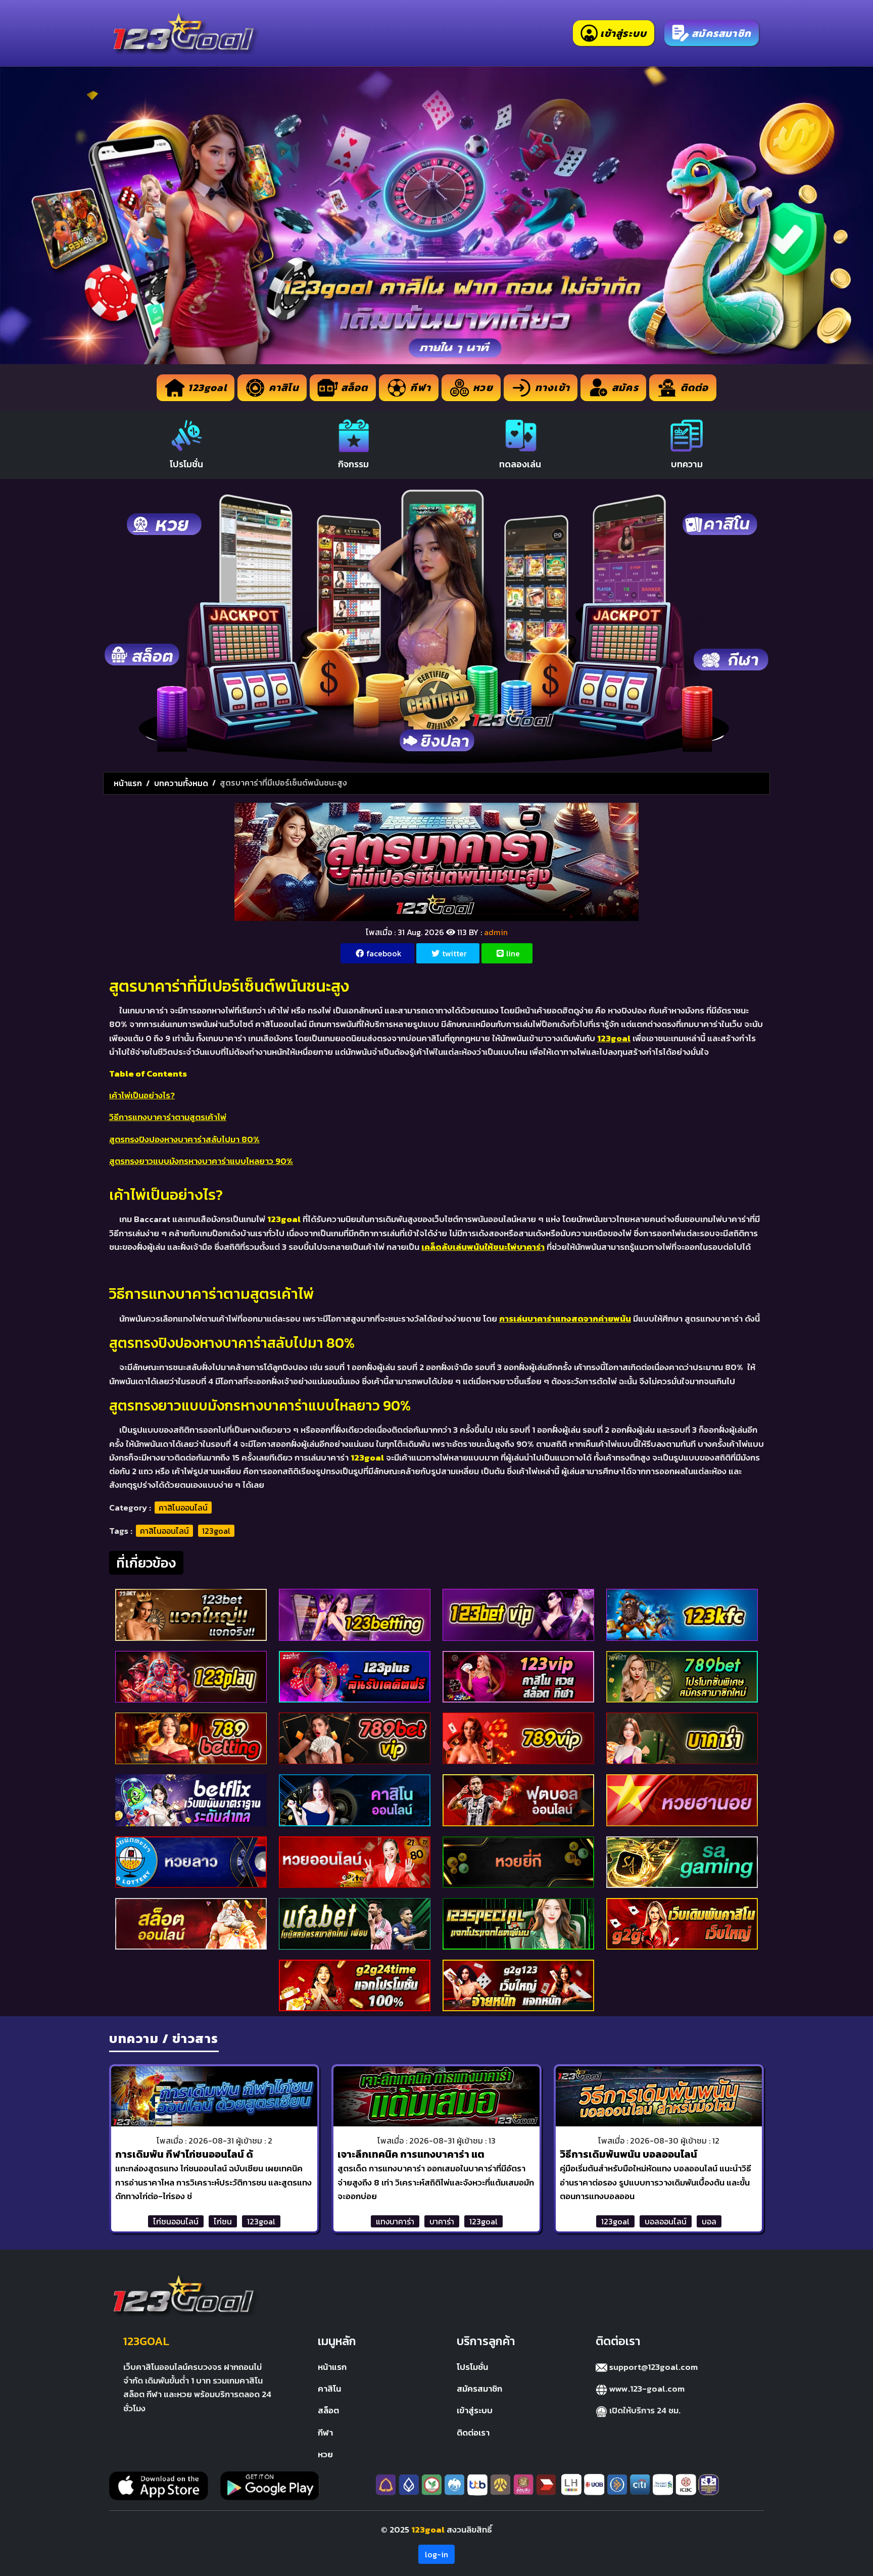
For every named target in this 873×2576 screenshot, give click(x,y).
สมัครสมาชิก (479, 2389)
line (513, 953)
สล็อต (328, 2410)
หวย (325, 2454)
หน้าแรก (128, 783)
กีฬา (325, 2433)
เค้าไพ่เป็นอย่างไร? (142, 1095)
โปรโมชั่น (472, 2367)
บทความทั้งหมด (181, 783)
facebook (384, 953)
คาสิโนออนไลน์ (183, 1508)
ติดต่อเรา (473, 2433)
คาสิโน (329, 2389)
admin (496, 932)
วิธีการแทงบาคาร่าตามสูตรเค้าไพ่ (168, 1117)
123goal (216, 1531)
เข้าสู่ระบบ (475, 2410)
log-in (437, 2554)
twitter (454, 953)
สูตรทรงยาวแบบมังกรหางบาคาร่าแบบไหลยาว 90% (201, 1161)
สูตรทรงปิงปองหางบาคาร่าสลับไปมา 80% (184, 1139)
